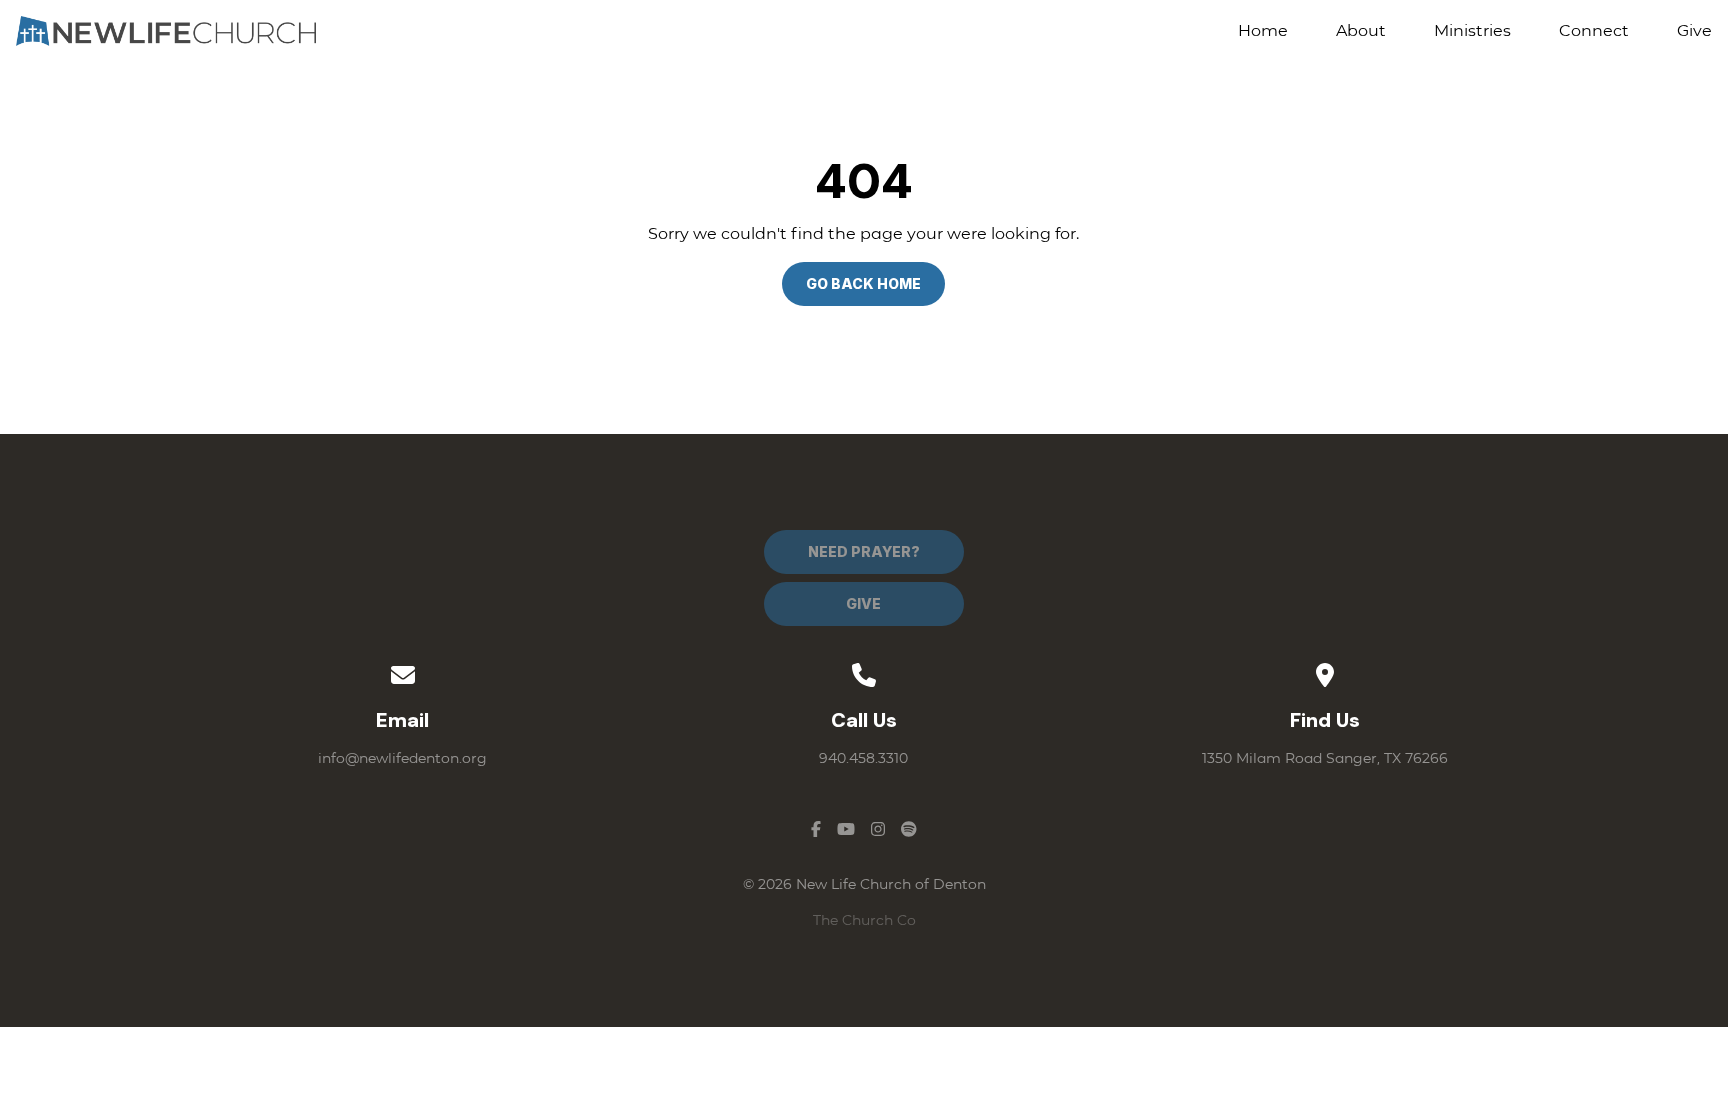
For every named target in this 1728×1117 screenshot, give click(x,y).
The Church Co (864, 920)
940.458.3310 (863, 758)
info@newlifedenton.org (402, 758)
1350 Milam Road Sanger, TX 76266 (1325, 758)
